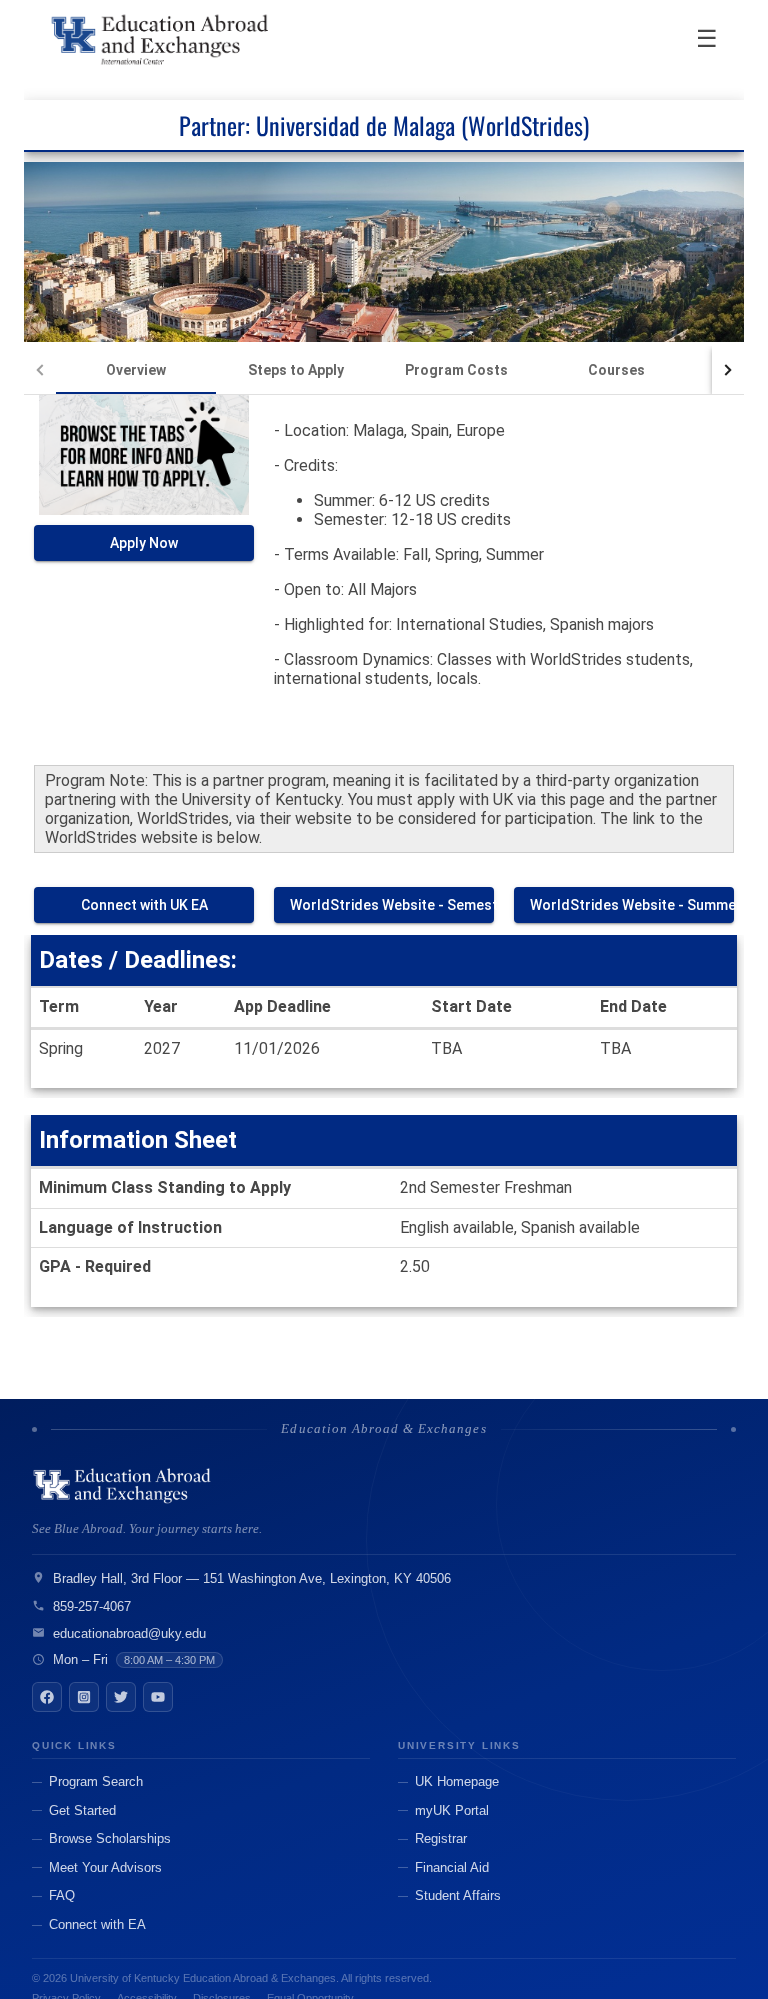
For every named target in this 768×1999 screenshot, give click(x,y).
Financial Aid (452, 1867)
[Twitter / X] (121, 1697)
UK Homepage (457, 1781)
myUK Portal (452, 1810)
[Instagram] (84, 1697)
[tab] (136, 370)
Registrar (441, 1838)
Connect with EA (97, 1924)
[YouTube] (158, 1697)
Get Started (82, 1810)
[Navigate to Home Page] (161, 40)
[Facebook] (47, 1697)
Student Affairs (458, 1895)
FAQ (62, 1895)
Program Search (96, 1781)
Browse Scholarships (110, 1838)
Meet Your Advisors (105, 1867)
